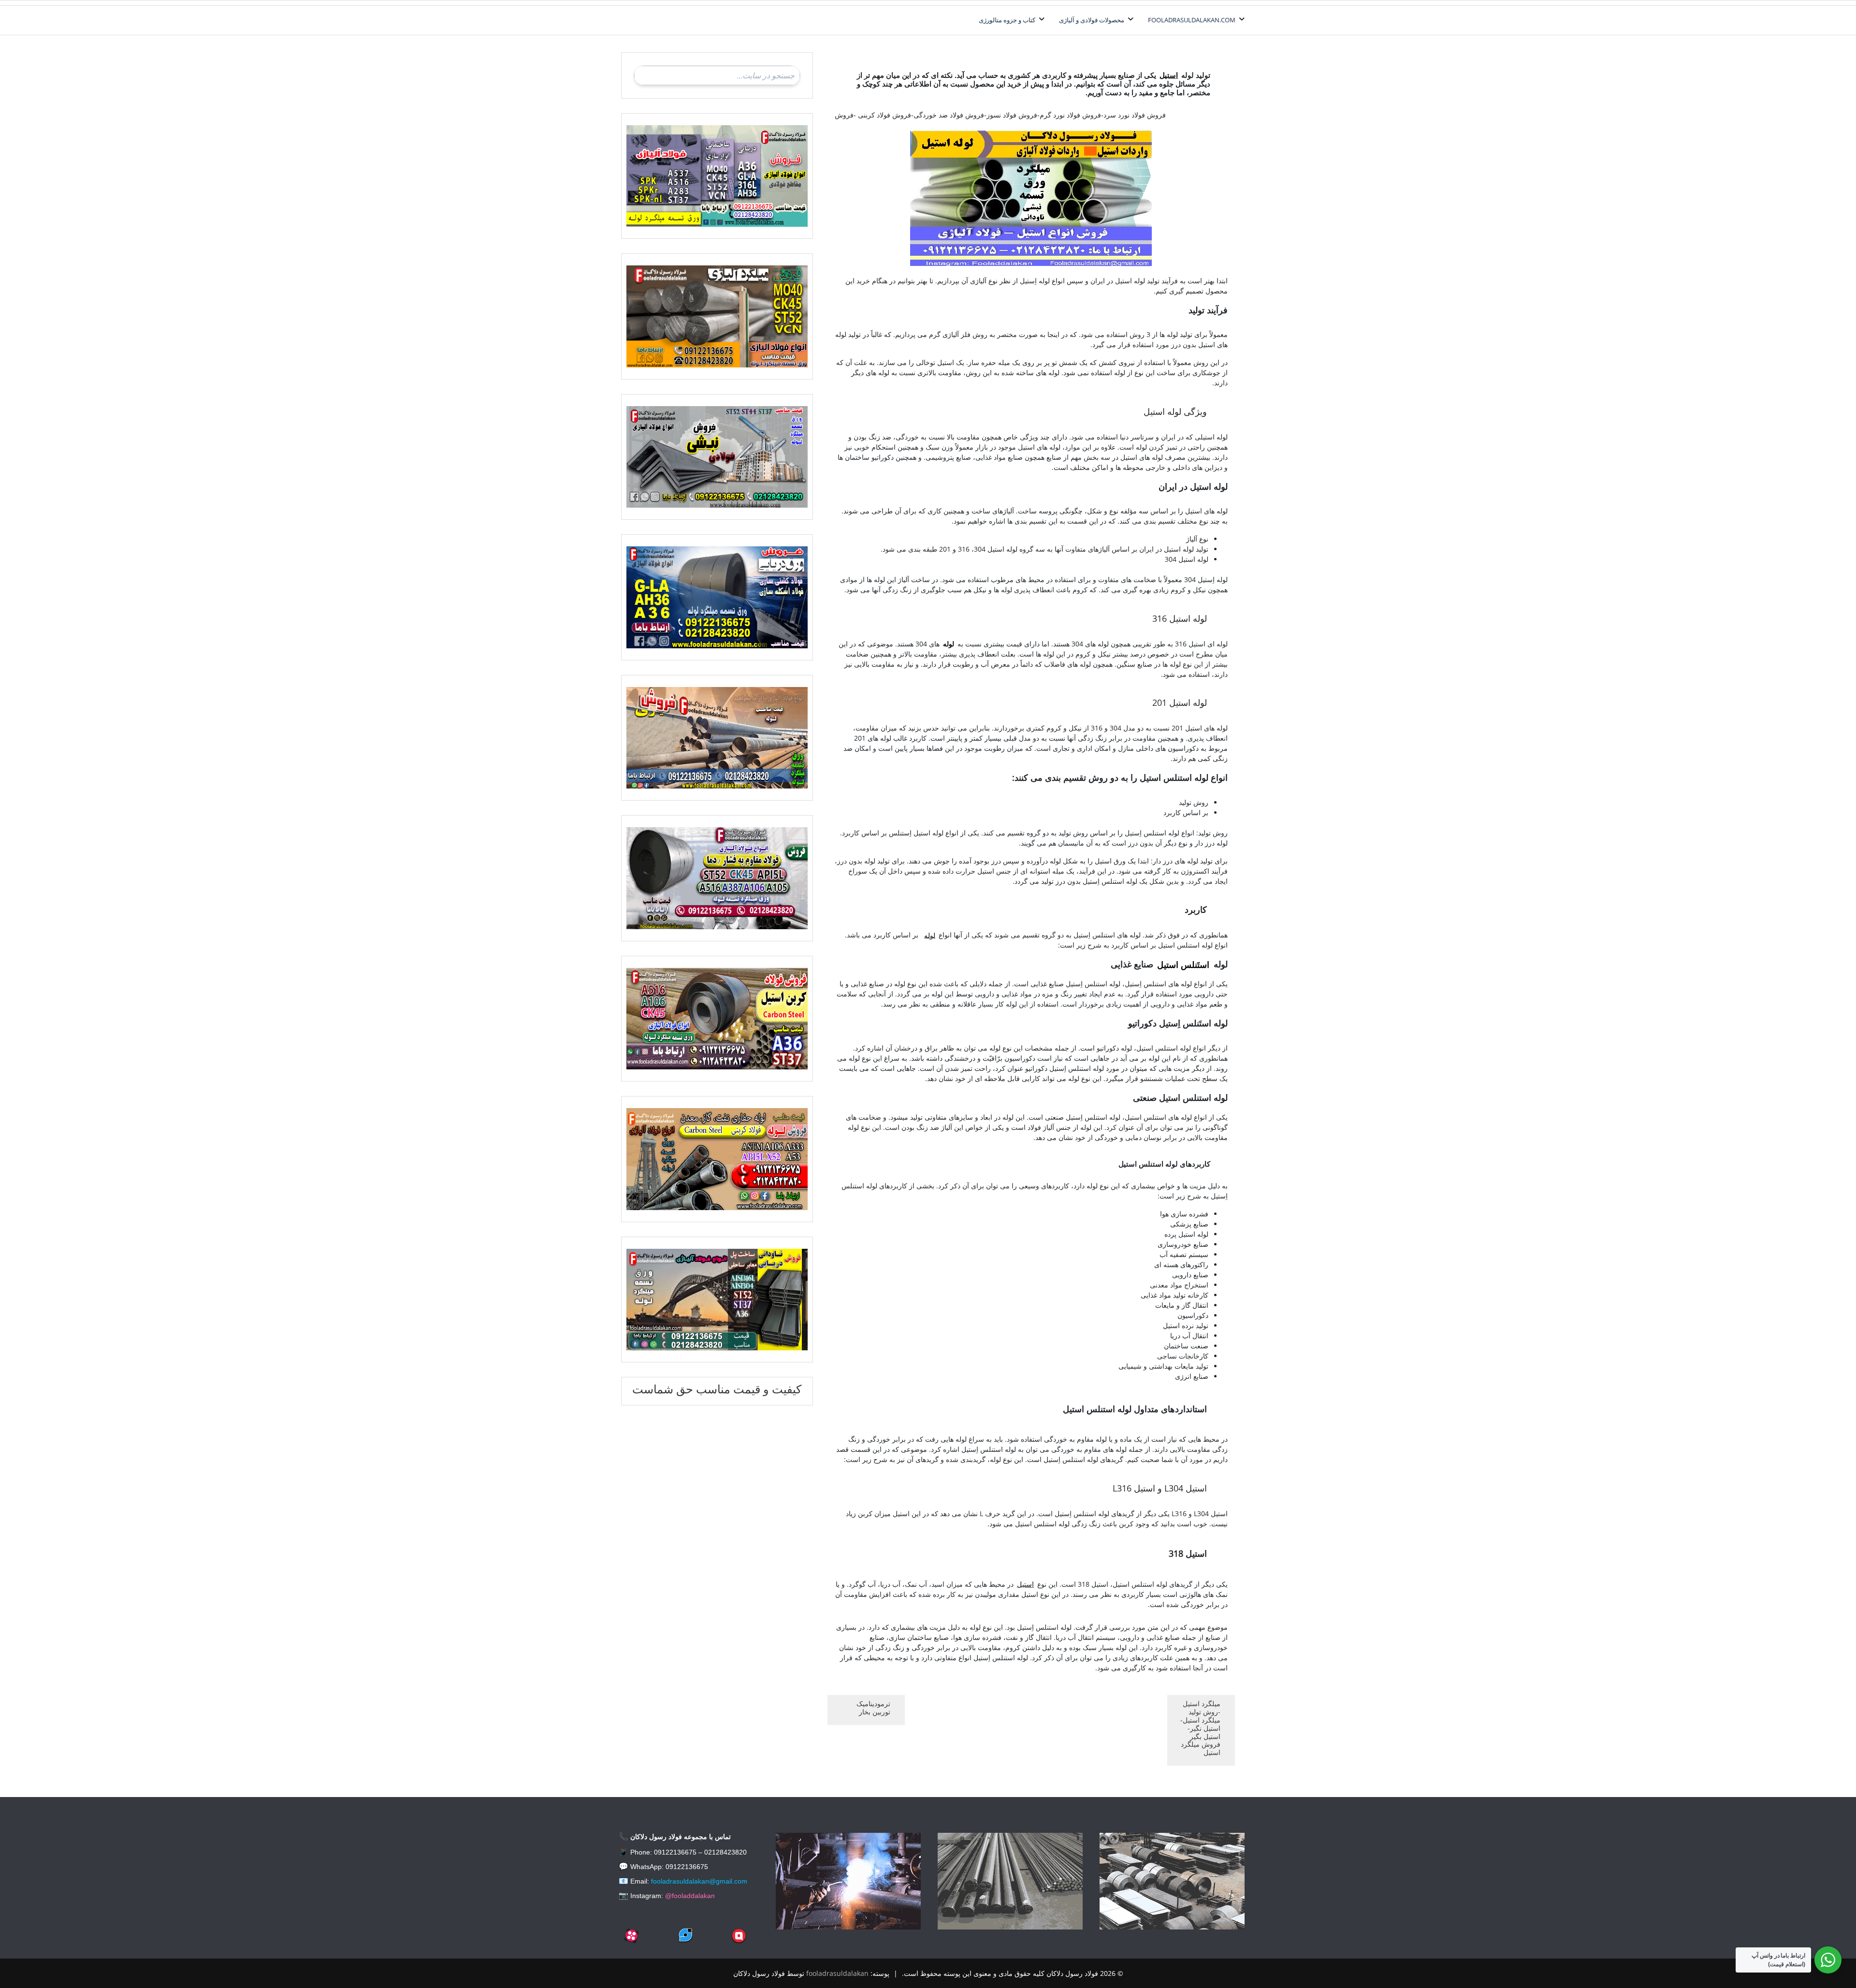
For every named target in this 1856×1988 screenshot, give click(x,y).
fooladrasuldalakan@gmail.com (699, 1881)
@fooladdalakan (690, 1896)
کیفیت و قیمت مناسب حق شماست (717, 1389)
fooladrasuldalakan (837, 1973)
